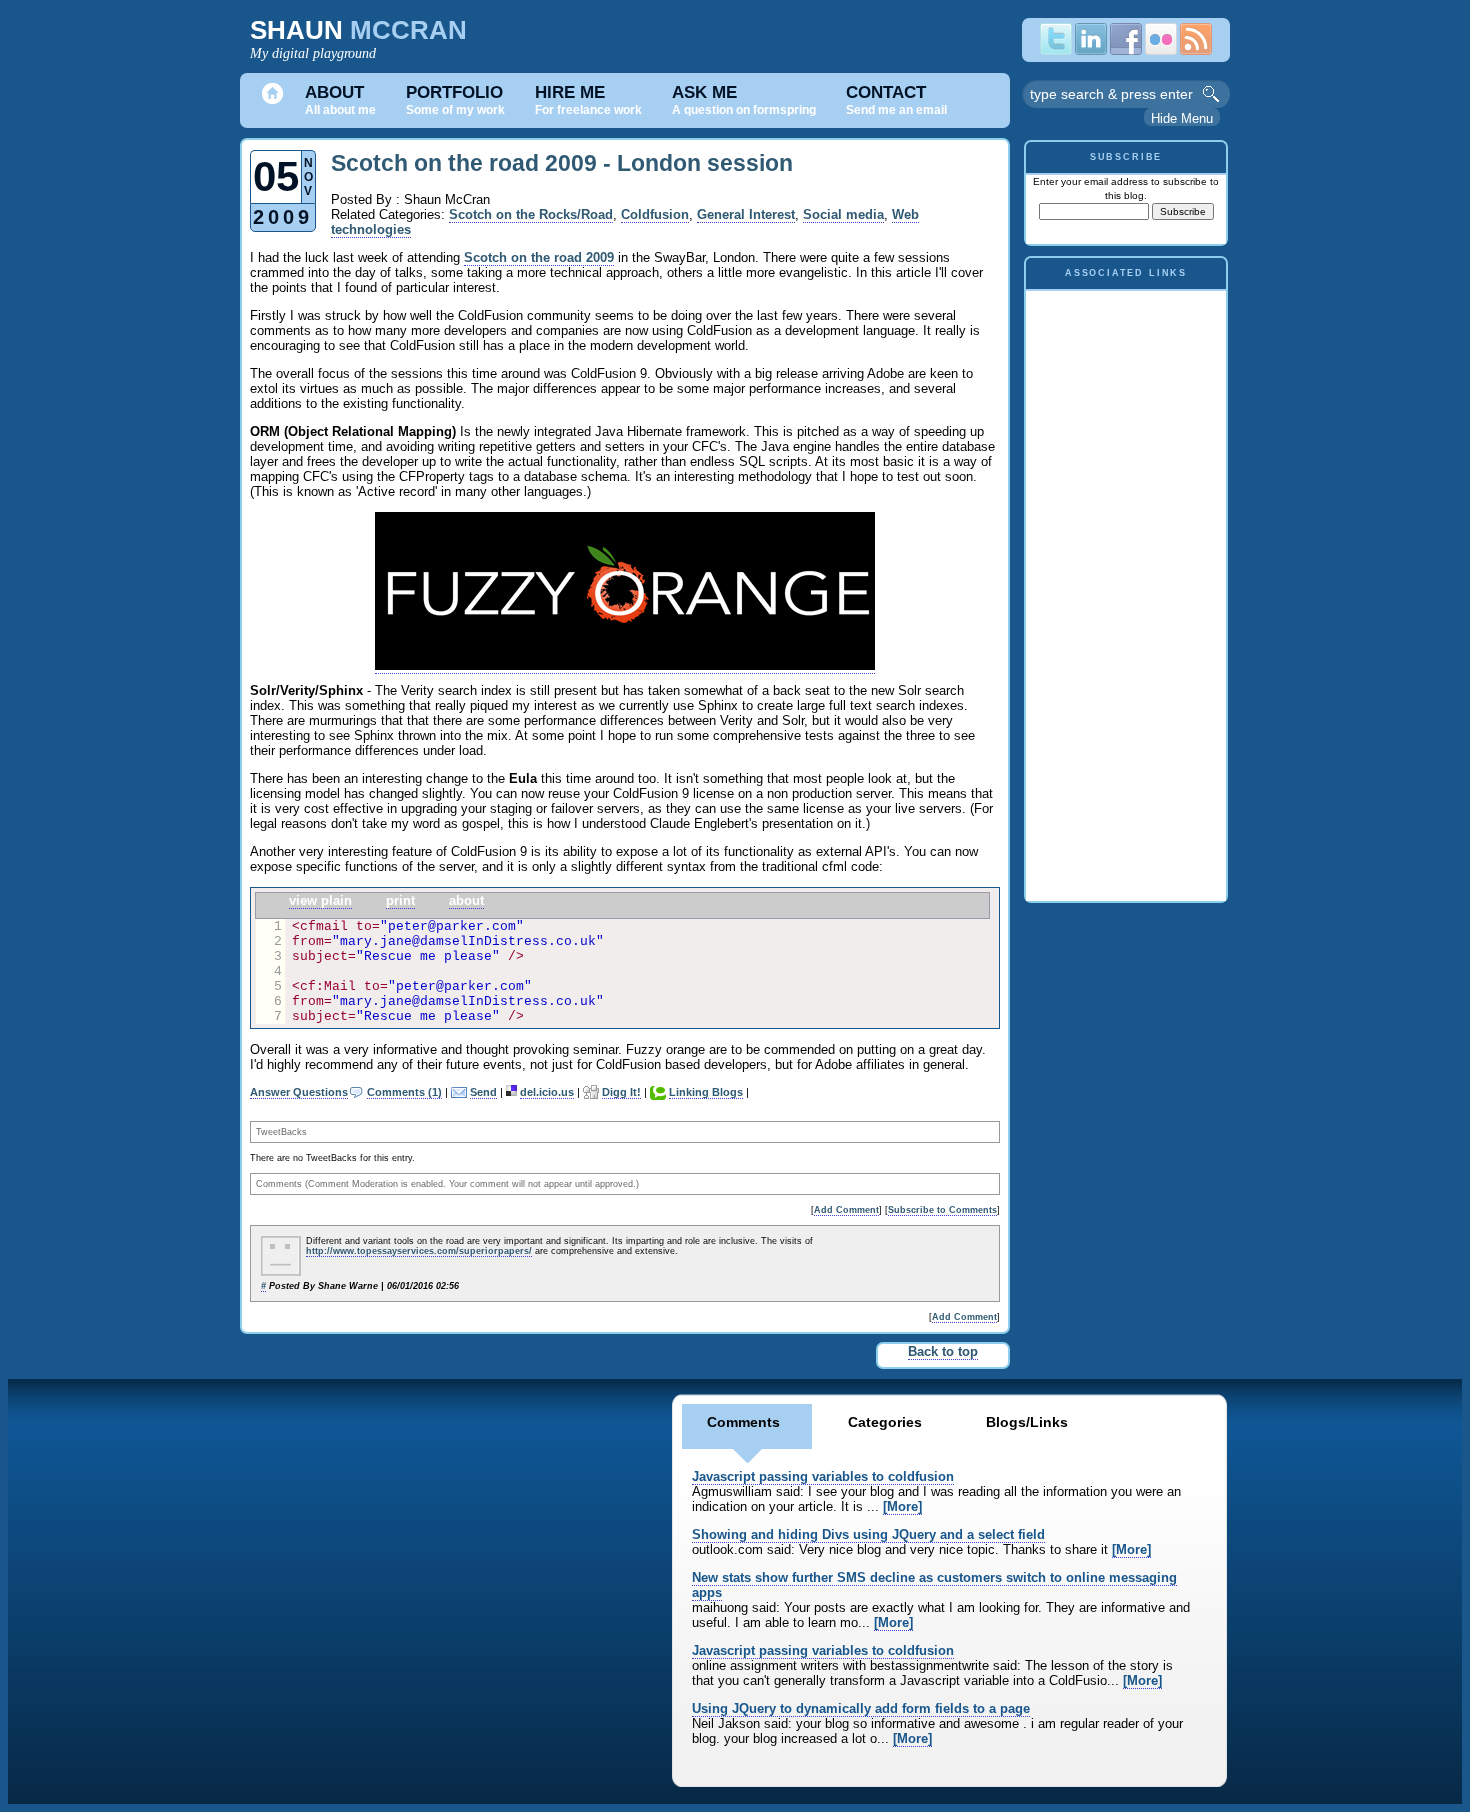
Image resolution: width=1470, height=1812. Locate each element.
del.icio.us (547, 1092)
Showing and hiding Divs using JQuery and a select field (868, 1534)
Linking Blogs (706, 1092)
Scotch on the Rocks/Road (531, 214)
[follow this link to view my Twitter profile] (1056, 51)
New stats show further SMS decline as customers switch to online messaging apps (934, 1585)
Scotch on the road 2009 (539, 257)
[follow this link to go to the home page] (272, 100)
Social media (843, 214)
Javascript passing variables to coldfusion (823, 1476)
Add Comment (846, 1210)
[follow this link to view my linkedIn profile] (1091, 51)
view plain (320, 900)
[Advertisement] (1126, 591)
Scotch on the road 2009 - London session (562, 163)
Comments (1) (404, 1092)
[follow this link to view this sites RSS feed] (1196, 51)
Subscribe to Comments (942, 1210)
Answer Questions (299, 1092)
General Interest (746, 214)
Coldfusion (655, 214)
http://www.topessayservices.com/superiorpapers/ (419, 1251)
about (466, 900)
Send (483, 1092)
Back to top (943, 1351)
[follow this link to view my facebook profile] (1126, 51)
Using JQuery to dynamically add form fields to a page (861, 1708)
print (400, 900)
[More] (902, 1506)
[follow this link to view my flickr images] (1161, 51)
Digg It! (621, 1092)
